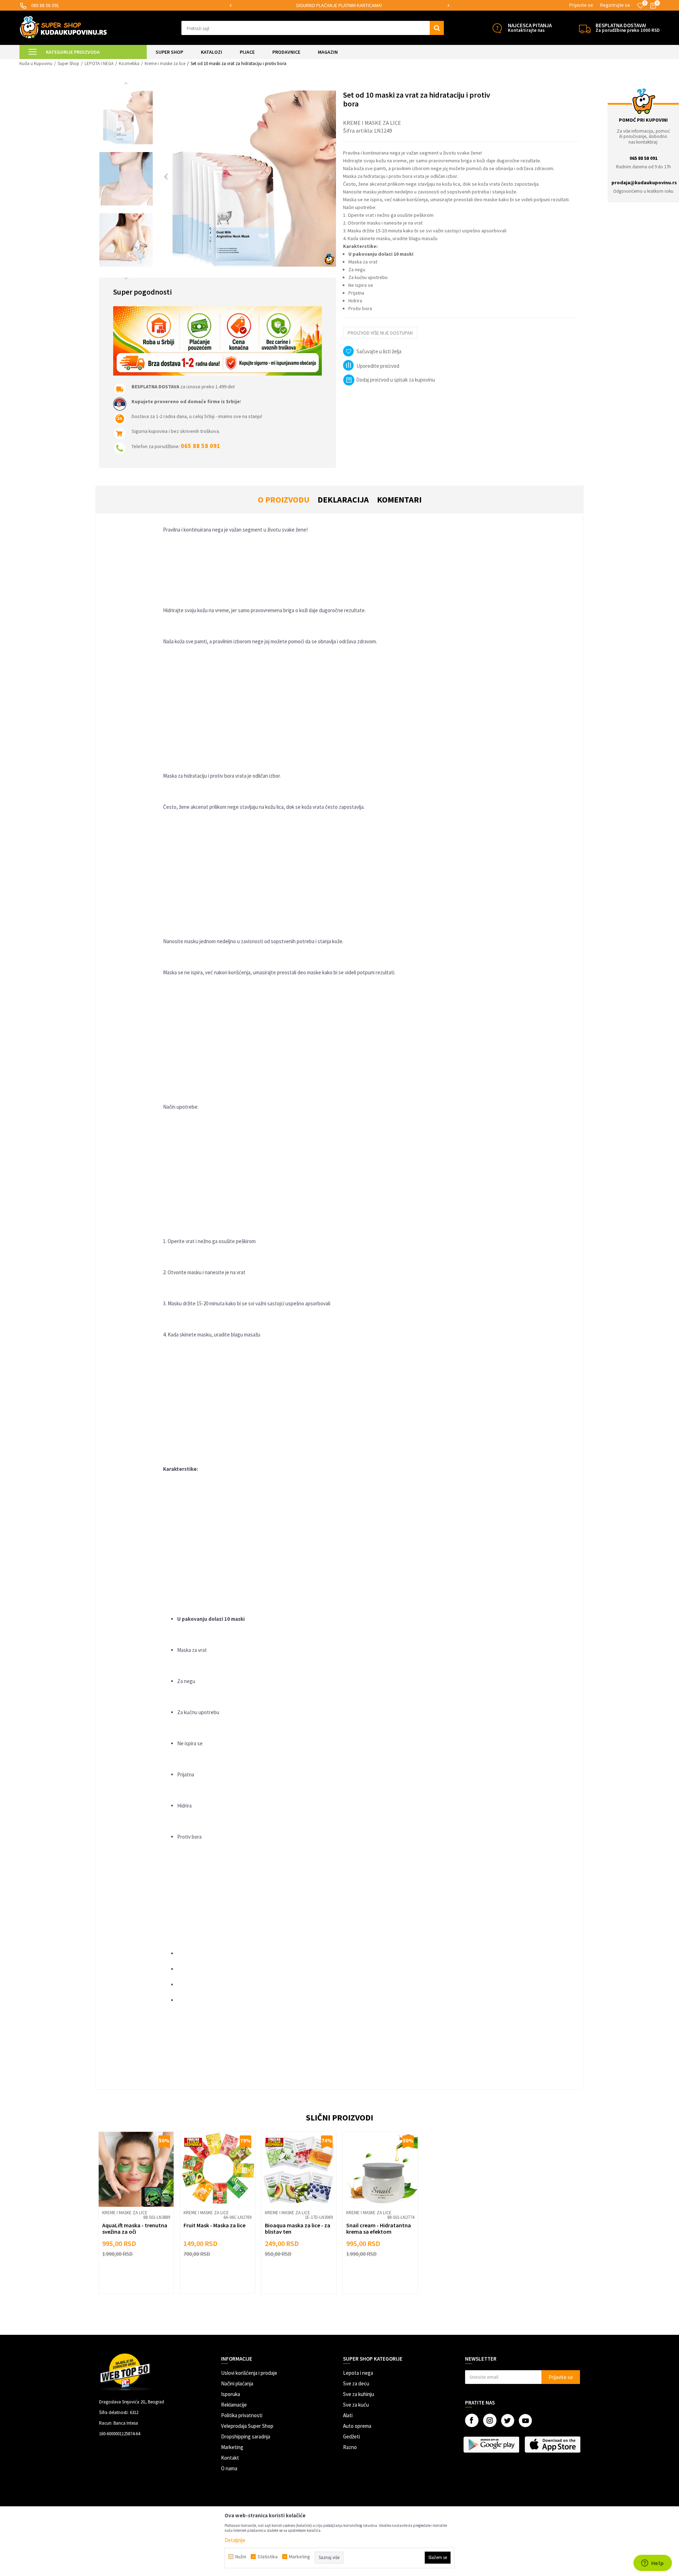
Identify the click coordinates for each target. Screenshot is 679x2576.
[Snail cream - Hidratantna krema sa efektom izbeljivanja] (380, 2169)
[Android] (492, 2444)
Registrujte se (615, 5)
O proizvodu (284, 500)
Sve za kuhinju (359, 2394)
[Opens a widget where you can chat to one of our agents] (652, 2564)
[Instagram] (490, 2420)
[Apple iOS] (553, 2444)
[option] (339, 5)
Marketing (232, 2447)
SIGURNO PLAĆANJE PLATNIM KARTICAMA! (339, 5)
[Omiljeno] (640, 6)
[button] (313, 28)
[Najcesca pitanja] (497, 28)
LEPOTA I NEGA (99, 63)
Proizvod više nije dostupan (380, 333)
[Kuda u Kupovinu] (63, 27)
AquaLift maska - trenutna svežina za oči (135, 2228)
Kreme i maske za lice (165, 63)
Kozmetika (129, 63)
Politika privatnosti (242, 2415)
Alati (348, 2415)
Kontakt (230, 2458)
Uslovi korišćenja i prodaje (249, 2373)
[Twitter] (508, 2421)
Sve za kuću (356, 2405)
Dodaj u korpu (141, 2277)
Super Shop (68, 63)
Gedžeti (352, 2436)
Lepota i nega (358, 2373)
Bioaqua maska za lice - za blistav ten (298, 2228)
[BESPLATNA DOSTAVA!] (585, 28)
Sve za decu (356, 2383)
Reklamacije (234, 2405)
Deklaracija (343, 500)
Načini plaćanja (237, 2383)
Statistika (268, 2557)
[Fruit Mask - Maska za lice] (217, 2169)
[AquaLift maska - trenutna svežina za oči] (136, 2169)
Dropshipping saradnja (246, 2436)
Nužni (241, 2557)
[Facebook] (472, 2420)
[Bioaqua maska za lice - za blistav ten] (299, 2169)
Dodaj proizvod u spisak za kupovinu (396, 380)
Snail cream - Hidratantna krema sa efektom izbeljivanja (379, 2232)
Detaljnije (235, 2540)
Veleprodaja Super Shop (247, 2426)
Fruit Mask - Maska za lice (214, 2225)
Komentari (399, 500)
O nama (229, 2468)
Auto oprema (357, 2426)
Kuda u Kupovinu (36, 63)
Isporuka (231, 2394)
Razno (350, 2447)
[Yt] (525, 2421)
